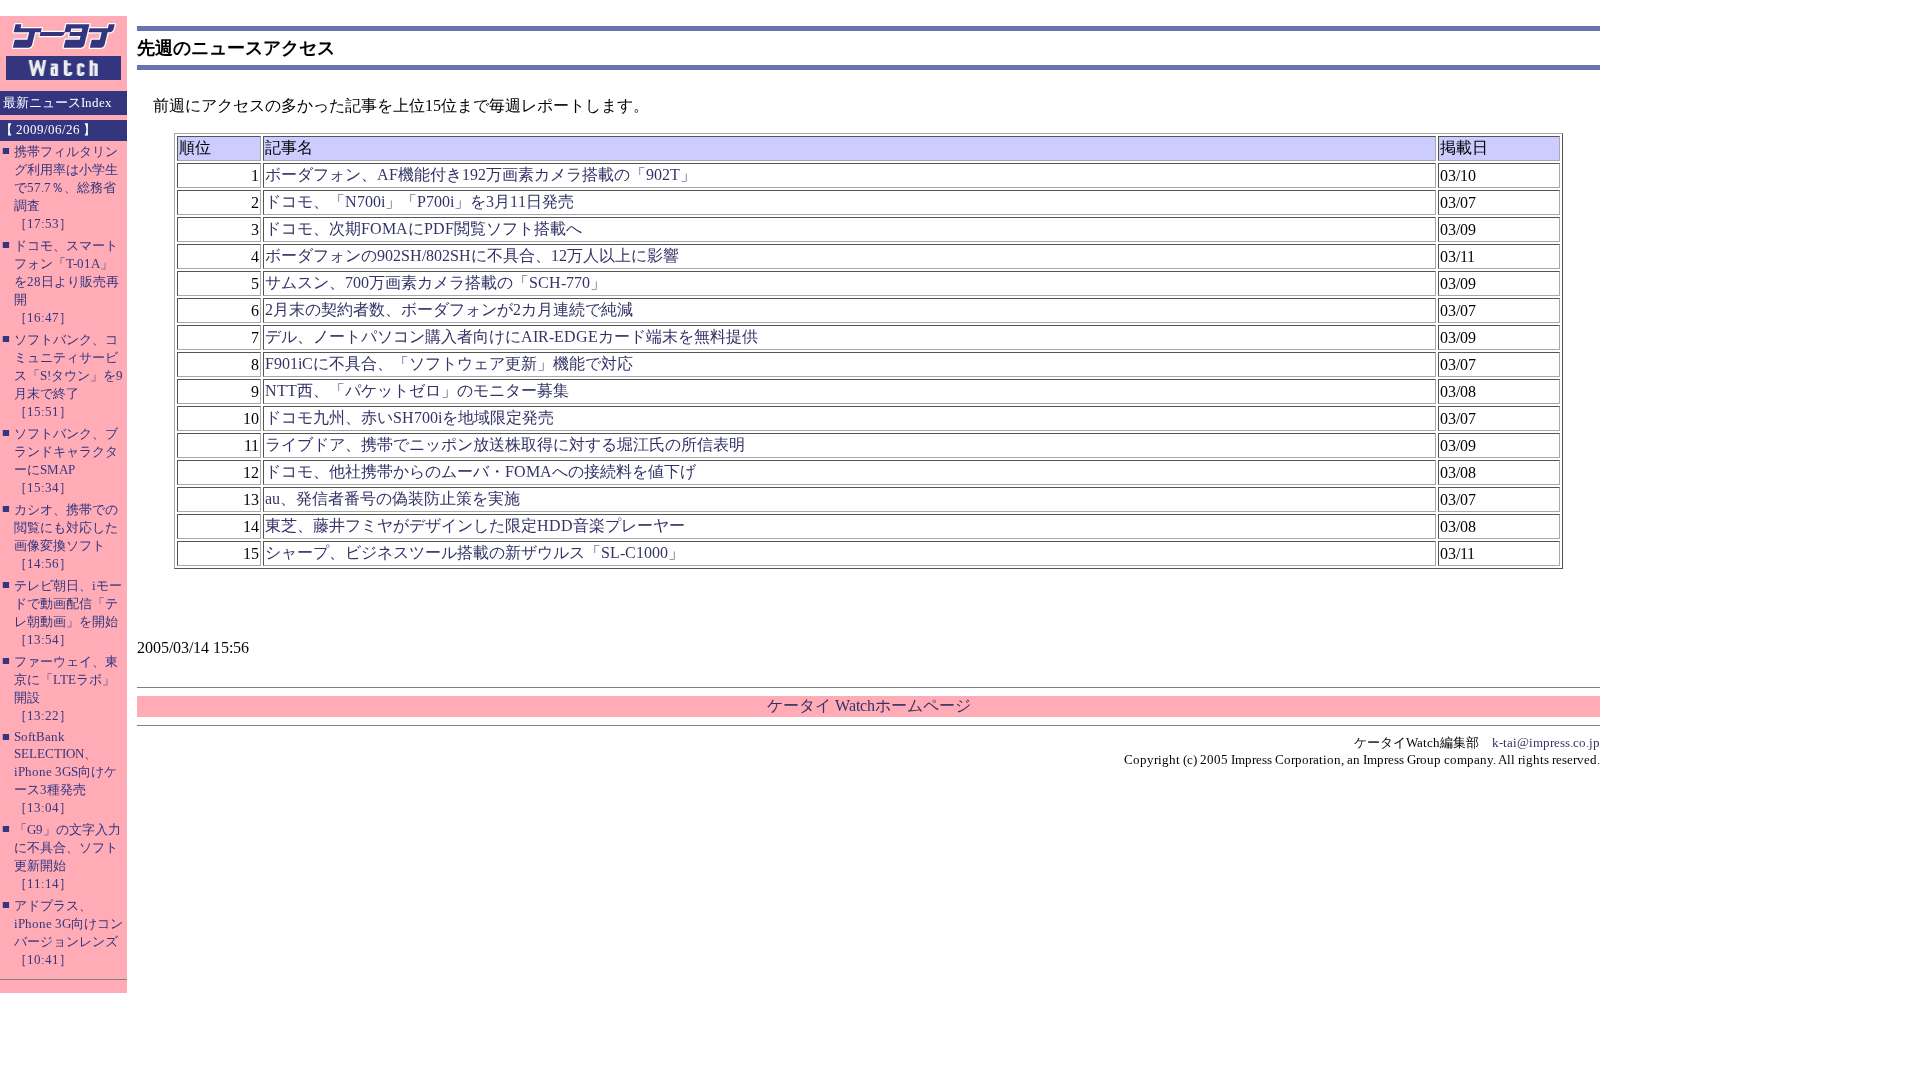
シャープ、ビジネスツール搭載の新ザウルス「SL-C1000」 (474, 552)
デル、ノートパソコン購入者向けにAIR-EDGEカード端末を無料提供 (511, 336)
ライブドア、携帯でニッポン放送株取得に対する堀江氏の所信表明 (505, 444)
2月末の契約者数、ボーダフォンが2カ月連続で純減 (449, 309)
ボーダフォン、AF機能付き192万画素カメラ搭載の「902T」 (480, 174)
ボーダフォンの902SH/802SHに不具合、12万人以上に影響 (472, 255)
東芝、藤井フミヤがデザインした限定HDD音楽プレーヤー (475, 525)
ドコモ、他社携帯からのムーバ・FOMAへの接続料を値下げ (480, 471)
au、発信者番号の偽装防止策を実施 (392, 498)
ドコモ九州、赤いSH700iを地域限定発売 (409, 417)
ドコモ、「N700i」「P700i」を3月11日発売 (419, 201)
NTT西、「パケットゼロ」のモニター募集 (417, 390)
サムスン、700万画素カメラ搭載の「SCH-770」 (435, 282)
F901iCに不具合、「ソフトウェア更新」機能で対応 (449, 363)
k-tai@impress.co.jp (1546, 742)
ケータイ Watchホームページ (869, 705)
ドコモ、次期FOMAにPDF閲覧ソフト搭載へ (423, 228)
